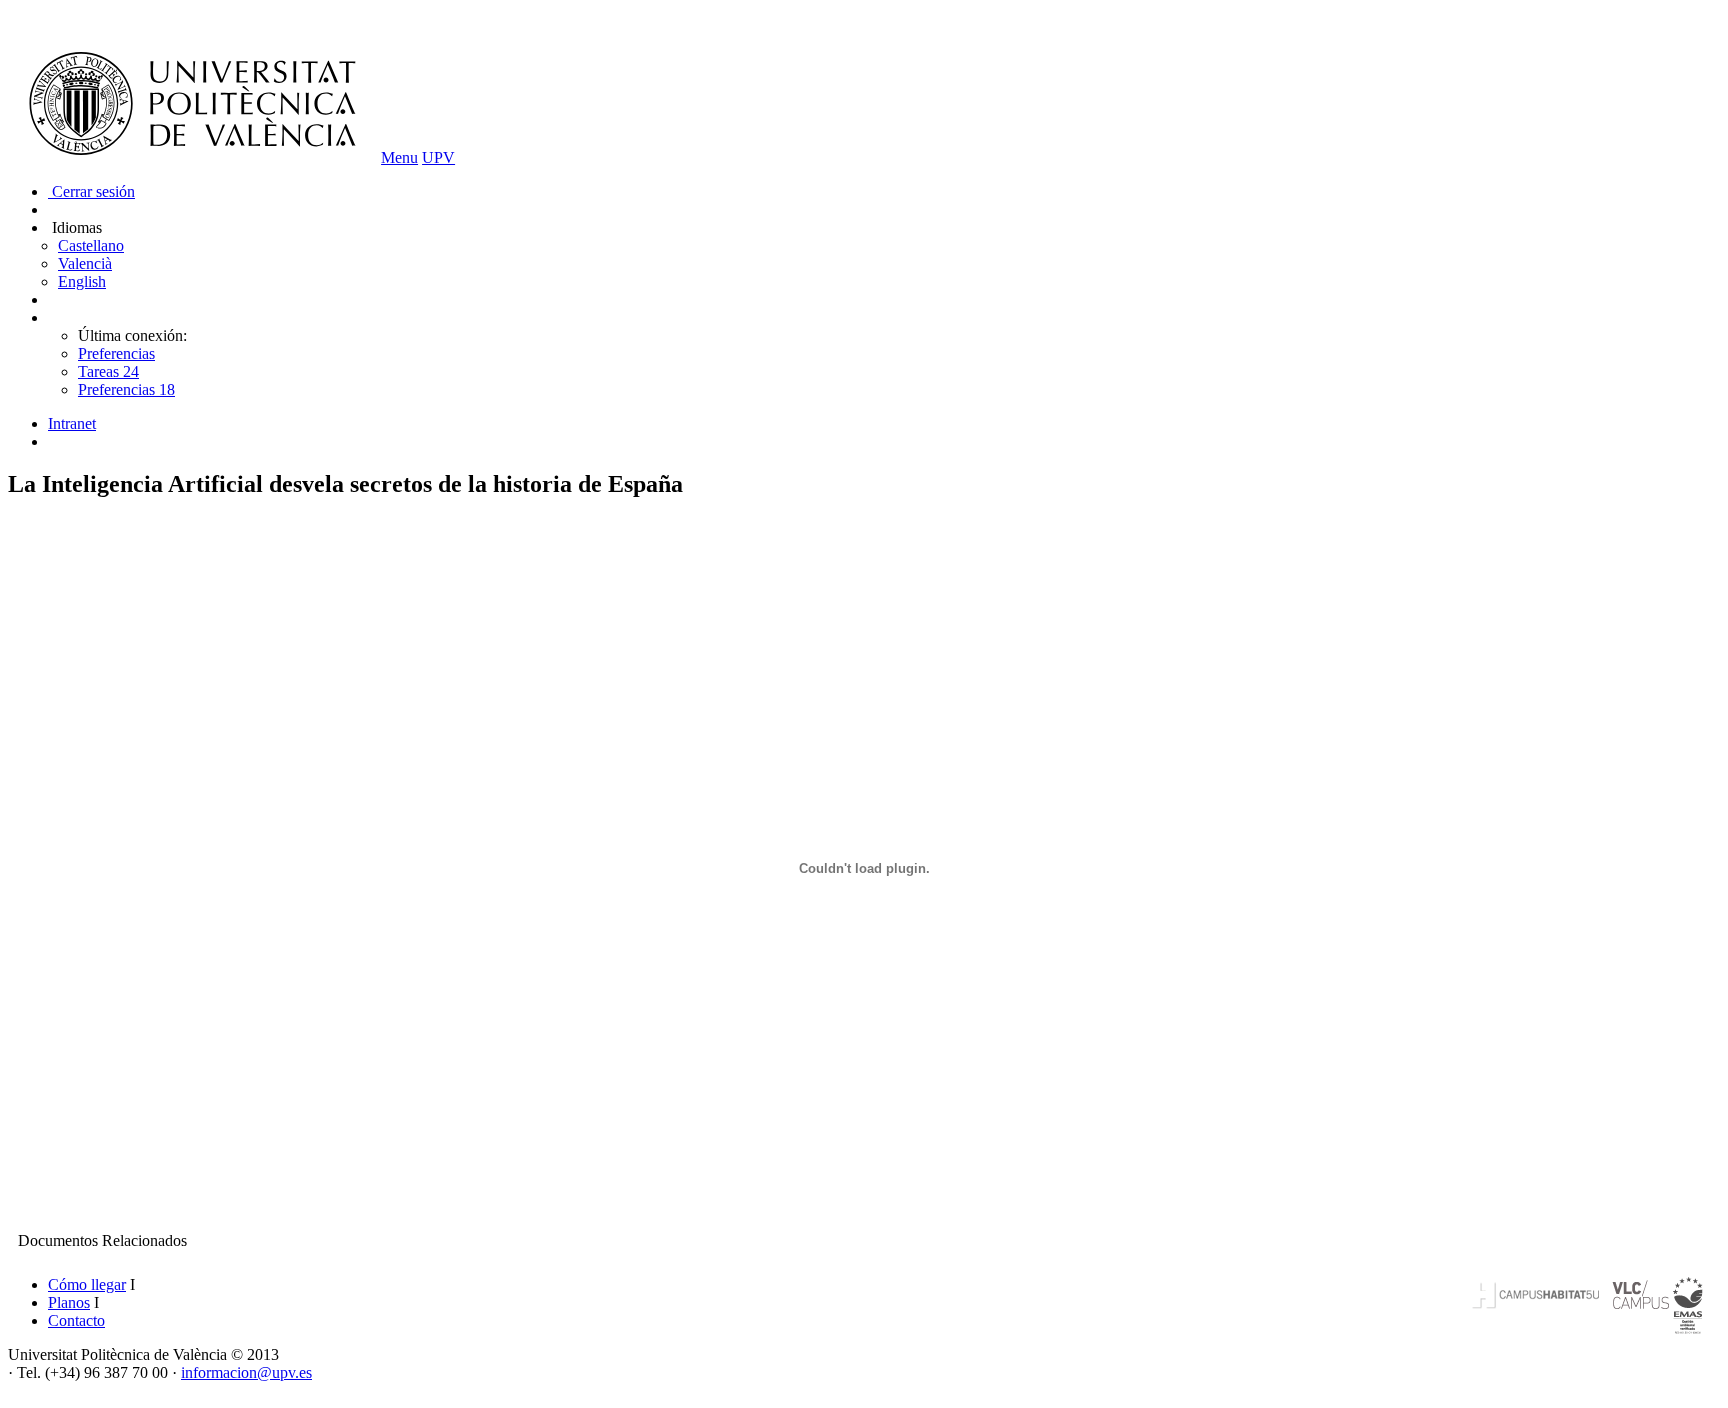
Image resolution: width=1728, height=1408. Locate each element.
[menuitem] (884, 424)
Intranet (72, 423)
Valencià (85, 263)
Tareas (108, 371)
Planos (69, 1302)
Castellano (91, 245)
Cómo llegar (87, 1284)
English (82, 281)
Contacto (76, 1320)
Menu (399, 157)
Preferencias (116, 353)
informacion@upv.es (246, 1372)
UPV (438, 157)
